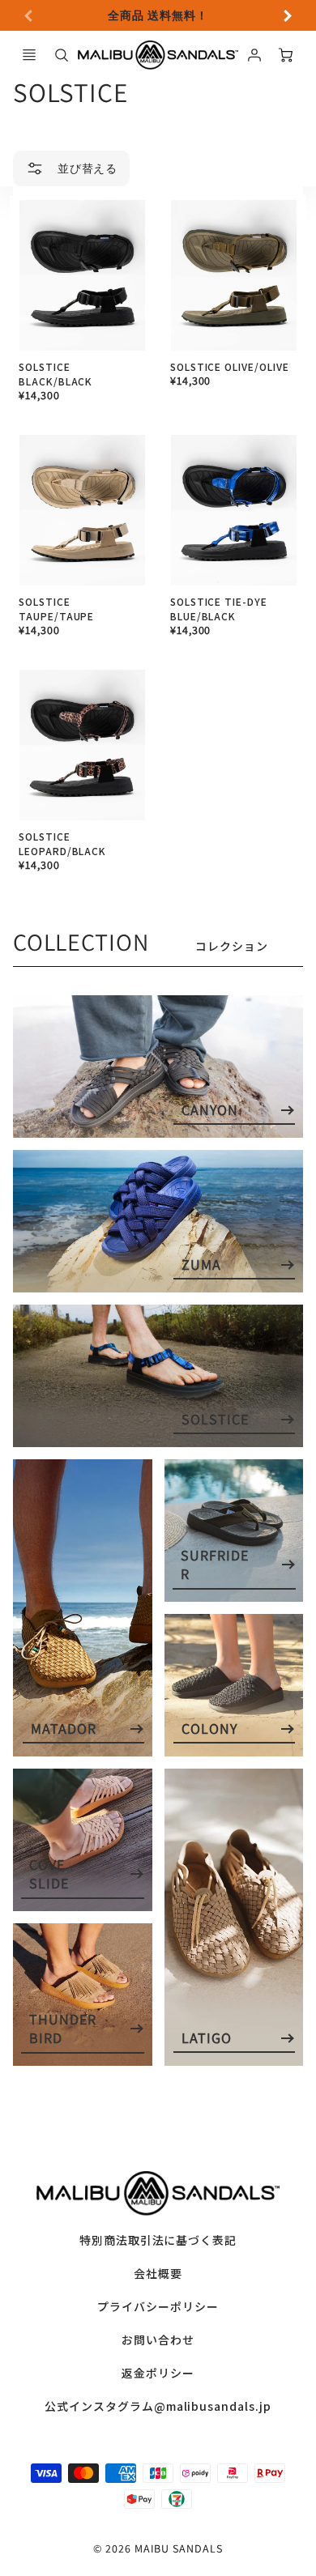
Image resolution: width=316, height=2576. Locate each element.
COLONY (209, 1729)
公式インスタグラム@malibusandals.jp (158, 2406)
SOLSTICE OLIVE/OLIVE (230, 366)
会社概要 (158, 2273)
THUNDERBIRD (63, 2029)
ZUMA (201, 1265)
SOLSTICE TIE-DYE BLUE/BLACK (219, 609)
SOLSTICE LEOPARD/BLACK (62, 843)
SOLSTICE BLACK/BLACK (56, 374)
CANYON (210, 1110)
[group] (158, 15)
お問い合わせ (158, 2340)
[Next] (287, 15)
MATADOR (64, 1729)
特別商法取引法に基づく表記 (158, 2240)
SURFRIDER (215, 1565)
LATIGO (207, 2038)
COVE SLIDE (49, 1874)
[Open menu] (29, 55)
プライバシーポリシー (158, 2306)
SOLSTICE (215, 1419)
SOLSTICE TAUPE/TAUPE (57, 609)
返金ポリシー (158, 2373)
